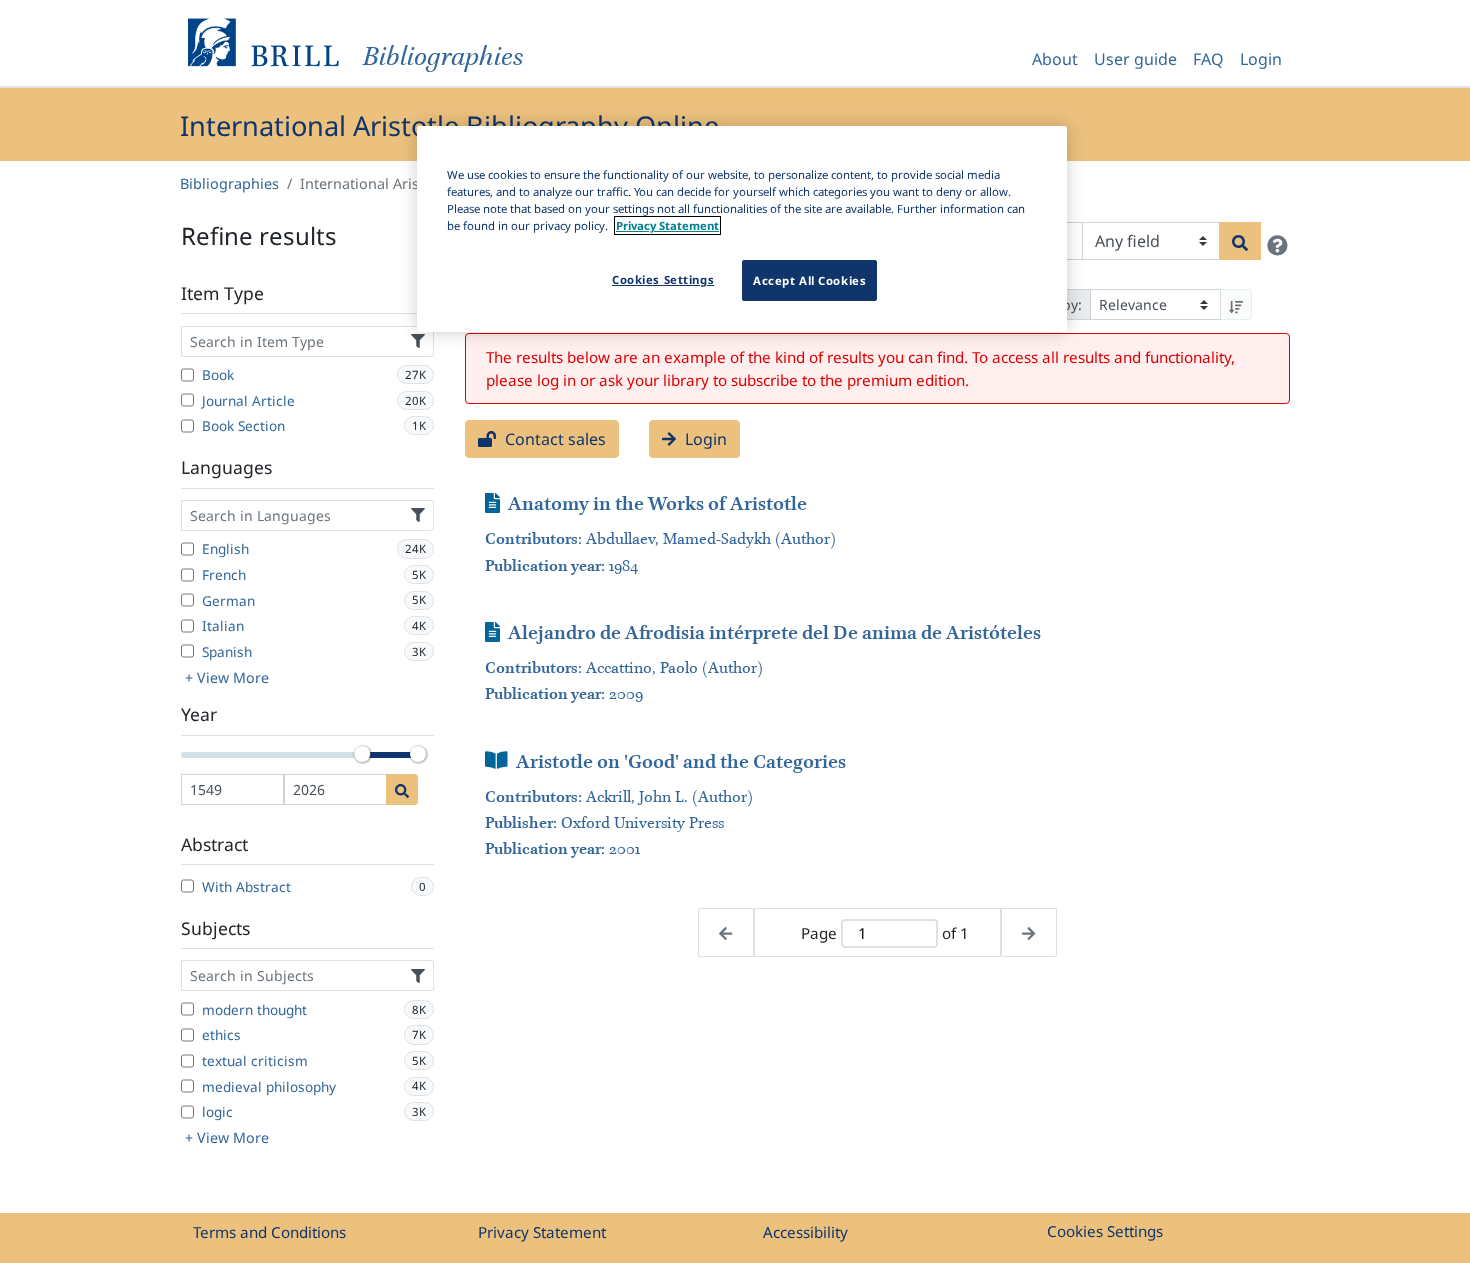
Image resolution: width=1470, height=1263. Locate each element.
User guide (1135, 59)
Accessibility (805, 1232)
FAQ (1208, 59)
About (1055, 59)
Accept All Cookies (809, 280)
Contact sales (553, 439)
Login (1261, 59)
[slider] (362, 754)
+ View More (227, 677)
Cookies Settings (1105, 1231)
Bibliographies (229, 183)
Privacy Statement (542, 1232)
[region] (742, 229)
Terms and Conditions (269, 1232)
